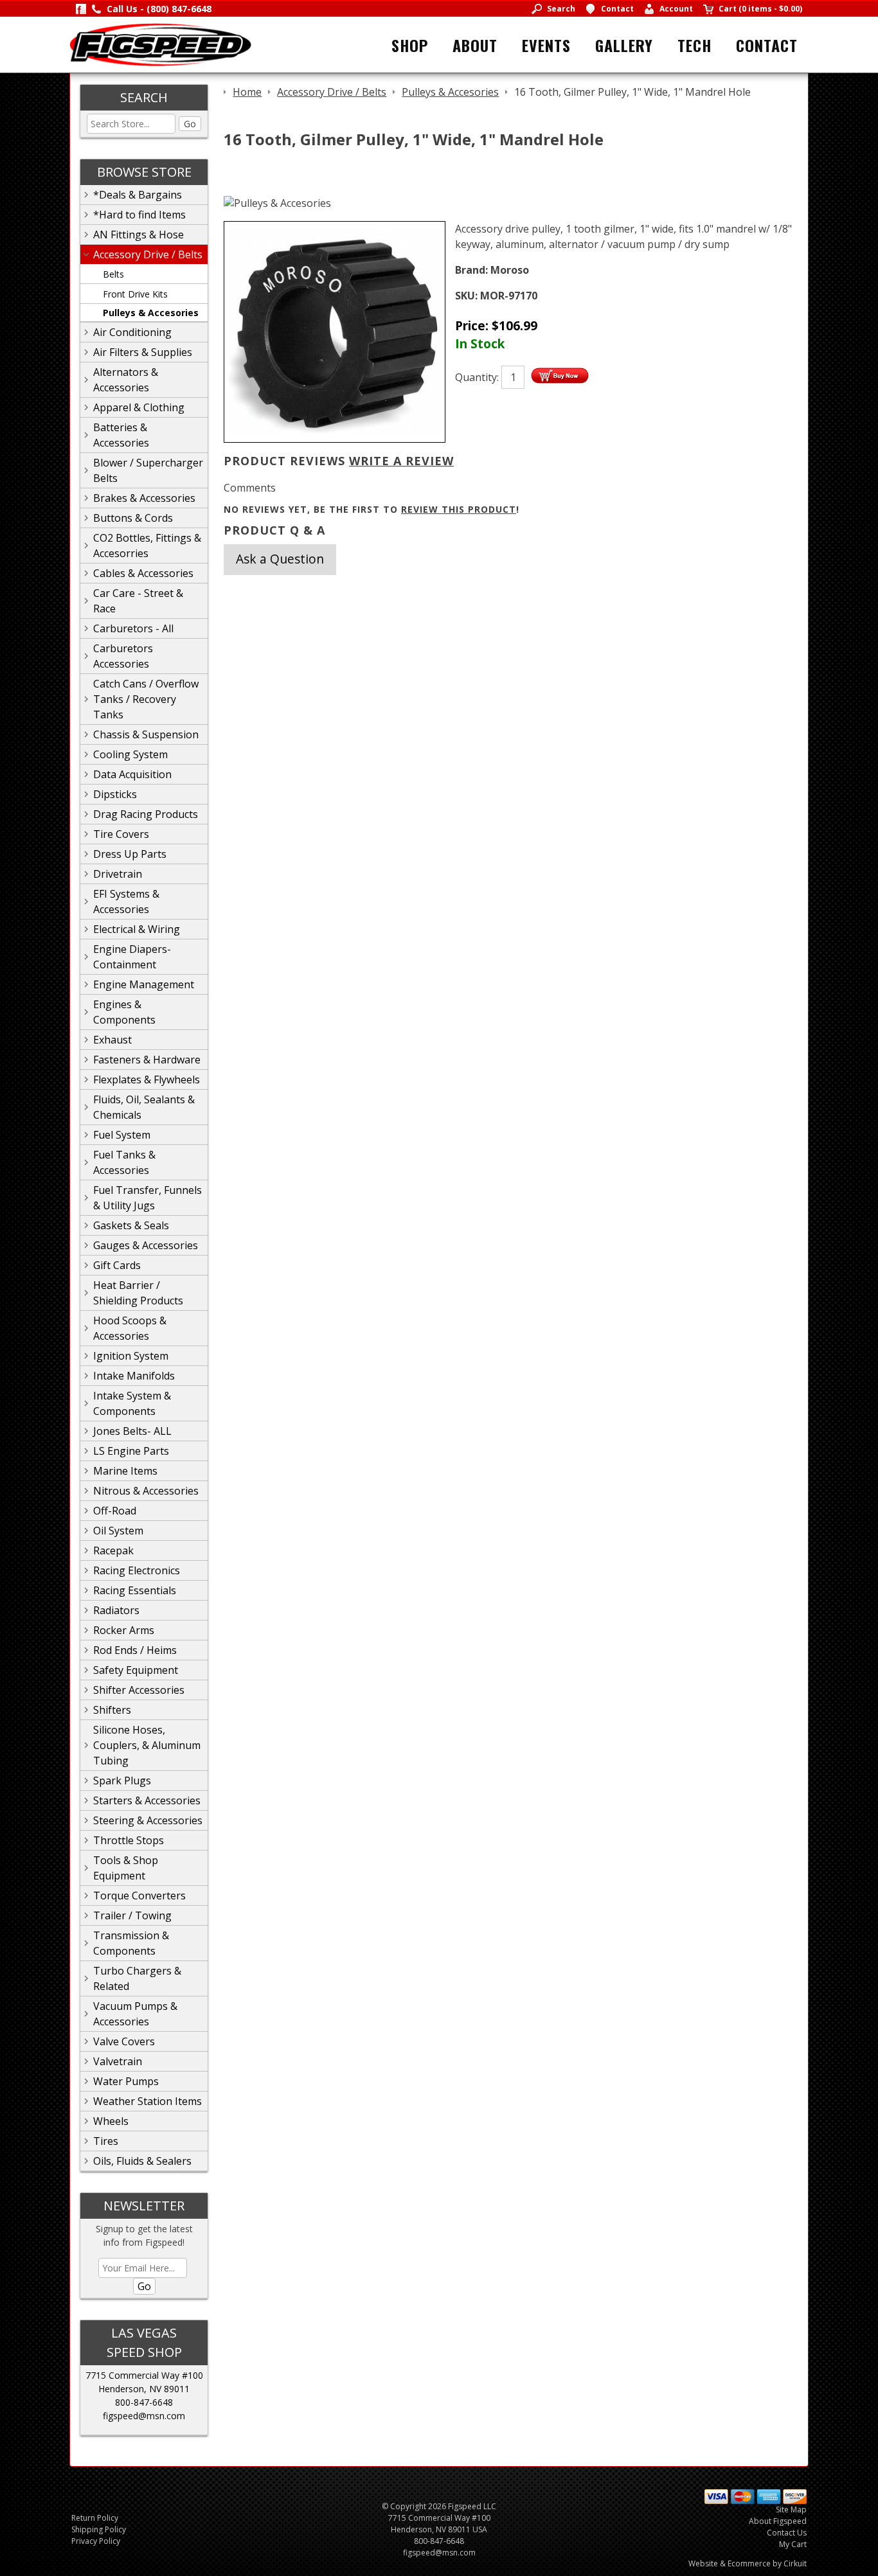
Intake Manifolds (134, 1376)
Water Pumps (126, 2081)
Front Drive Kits (135, 294)
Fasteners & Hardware (147, 1060)
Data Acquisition (132, 774)
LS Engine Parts (131, 1451)
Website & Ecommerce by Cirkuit (748, 2563)
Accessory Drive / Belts (148, 254)
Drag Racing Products (146, 814)
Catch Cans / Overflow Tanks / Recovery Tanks (146, 699)
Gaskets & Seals (131, 1225)
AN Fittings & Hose (139, 235)
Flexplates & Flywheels (147, 1079)
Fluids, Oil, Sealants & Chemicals (144, 1107)
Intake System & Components (132, 1403)
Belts (113, 274)
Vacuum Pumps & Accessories (135, 2014)
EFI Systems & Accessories (126, 902)
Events (546, 45)
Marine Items (125, 1471)
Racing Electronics (137, 1570)
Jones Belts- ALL (132, 1431)
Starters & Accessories (147, 1800)
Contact (767, 45)
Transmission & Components (131, 1943)
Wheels (111, 2121)
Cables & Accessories (143, 573)
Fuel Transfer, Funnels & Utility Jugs (148, 1198)
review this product (459, 509)
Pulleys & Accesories (151, 313)
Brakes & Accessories (144, 498)
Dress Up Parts (130, 854)
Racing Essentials (135, 1590)
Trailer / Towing (132, 1915)
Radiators (116, 1610)
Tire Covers (121, 834)
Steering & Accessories (148, 1820)
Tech (694, 45)
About (475, 45)
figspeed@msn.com (144, 2416)
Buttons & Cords (133, 518)
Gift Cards (117, 1265)
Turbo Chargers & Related (137, 1978)
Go (190, 124)
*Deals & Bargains (138, 195)
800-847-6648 (144, 2402)
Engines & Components (124, 1012)
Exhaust (112, 1040)
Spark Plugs (122, 1781)
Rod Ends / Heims (135, 1650)
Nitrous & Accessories (146, 1491)
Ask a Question (280, 559)
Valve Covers (124, 2041)
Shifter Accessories (139, 1690)
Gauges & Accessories (146, 1245)
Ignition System (131, 1356)
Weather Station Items (148, 2101)
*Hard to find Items (139, 215)
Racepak (113, 1550)
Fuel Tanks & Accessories (124, 1162)
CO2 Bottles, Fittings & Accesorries (147, 546)
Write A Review (401, 461)
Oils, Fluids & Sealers (142, 2161)
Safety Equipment (136, 1670)
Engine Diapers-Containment (132, 957)
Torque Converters (139, 1896)
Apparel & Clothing (139, 407)
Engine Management (144, 984)
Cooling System (130, 754)
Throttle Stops (129, 1840)
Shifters (112, 1710)
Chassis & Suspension (146, 734)
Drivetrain (118, 874)
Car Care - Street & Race (138, 601)
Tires (106, 2141)
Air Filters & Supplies (143, 352)
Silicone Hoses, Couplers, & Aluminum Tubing (147, 1745)
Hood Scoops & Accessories (130, 1328)
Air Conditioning (132, 332)
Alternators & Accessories (126, 380)
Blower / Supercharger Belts (148, 470)
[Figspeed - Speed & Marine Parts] (160, 44)
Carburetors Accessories (123, 656)
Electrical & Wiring (137, 929)
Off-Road (115, 1511)
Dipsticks (115, 794)
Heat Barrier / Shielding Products (138, 1293)
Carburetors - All (133, 628)
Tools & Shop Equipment (126, 1868)
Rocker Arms (124, 1630)
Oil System (118, 1531)
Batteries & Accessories (121, 435)
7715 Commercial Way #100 (144, 2375)
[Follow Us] (81, 9)
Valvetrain (118, 2061)
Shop (410, 45)
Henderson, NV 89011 (144, 2389)
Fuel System (122, 1135)
